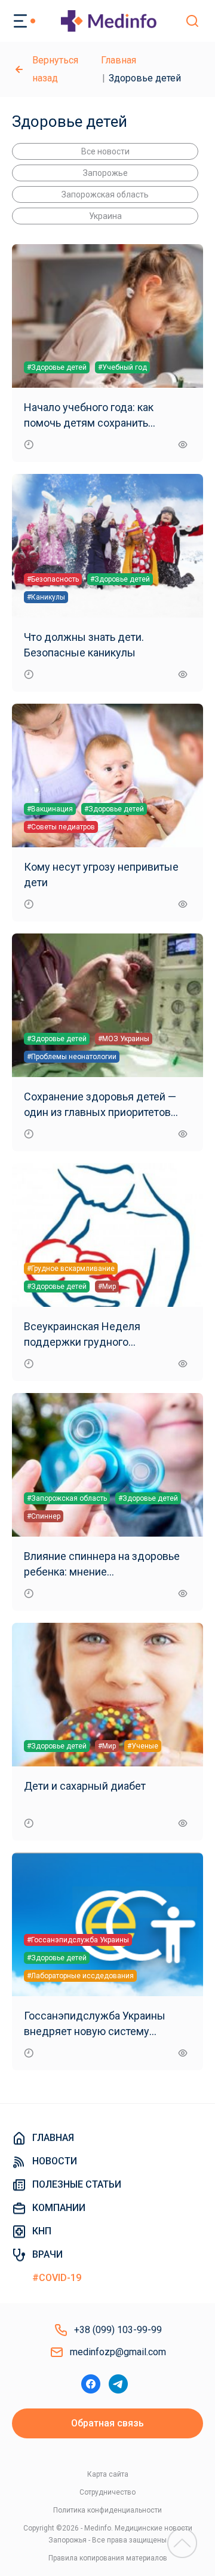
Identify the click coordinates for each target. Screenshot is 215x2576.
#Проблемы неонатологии (72, 1057)
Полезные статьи (77, 2184)
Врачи (47, 2254)
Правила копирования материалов (108, 2558)
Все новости (105, 151)
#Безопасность (53, 579)
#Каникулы (46, 597)
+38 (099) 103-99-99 (118, 2330)
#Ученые (143, 1746)
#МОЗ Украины (124, 1039)
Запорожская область (105, 194)
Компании (59, 2208)
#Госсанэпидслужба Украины (78, 1940)
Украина (105, 216)
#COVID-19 (57, 2278)
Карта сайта (108, 2474)
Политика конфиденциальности (107, 2510)
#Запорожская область (67, 1498)
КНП (42, 2231)
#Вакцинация (50, 809)
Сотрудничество (107, 2492)
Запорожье (105, 173)
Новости (55, 2161)
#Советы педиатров (61, 827)
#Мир (107, 1287)
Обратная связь (107, 2423)
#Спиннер (44, 1516)
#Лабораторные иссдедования (80, 1976)
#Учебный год (122, 367)
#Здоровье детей (57, 367)
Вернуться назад (55, 69)
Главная (119, 60)
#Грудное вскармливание (71, 1269)
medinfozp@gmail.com (118, 2352)
